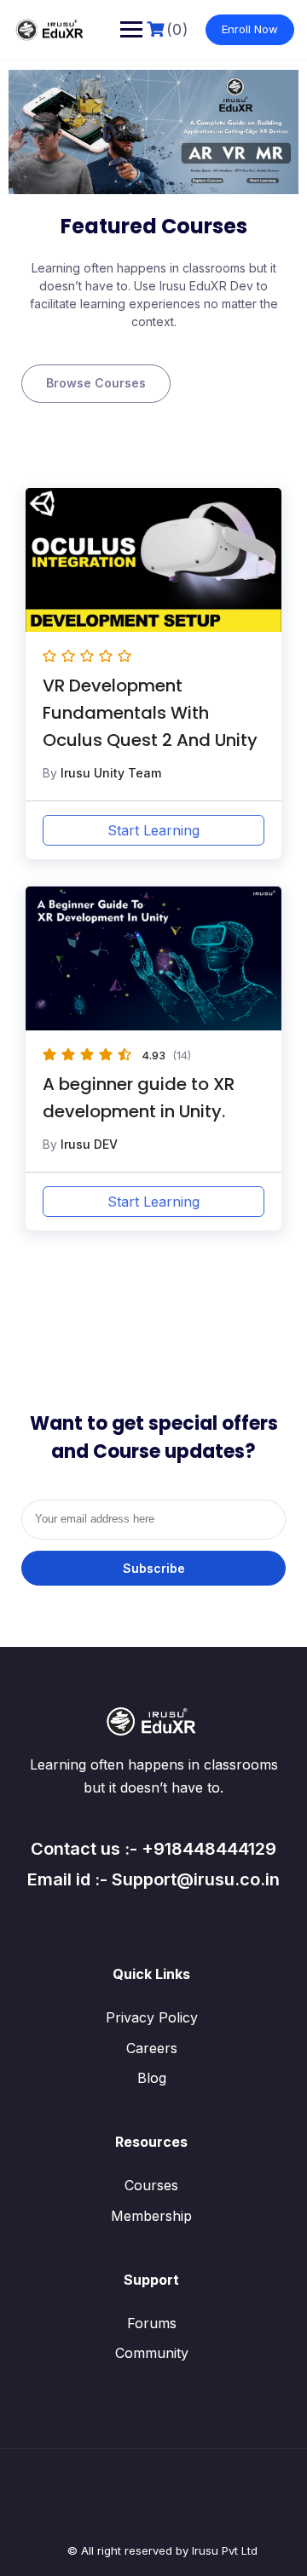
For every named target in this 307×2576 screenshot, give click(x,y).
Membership (151, 2216)
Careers (152, 2048)
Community (152, 2353)
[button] (96, 383)
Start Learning (153, 830)
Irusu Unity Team (111, 773)
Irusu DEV (89, 1144)
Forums (152, 2323)
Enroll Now (250, 29)
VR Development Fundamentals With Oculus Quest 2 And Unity (150, 713)
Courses (151, 2185)
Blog (152, 2078)
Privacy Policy (152, 2017)
